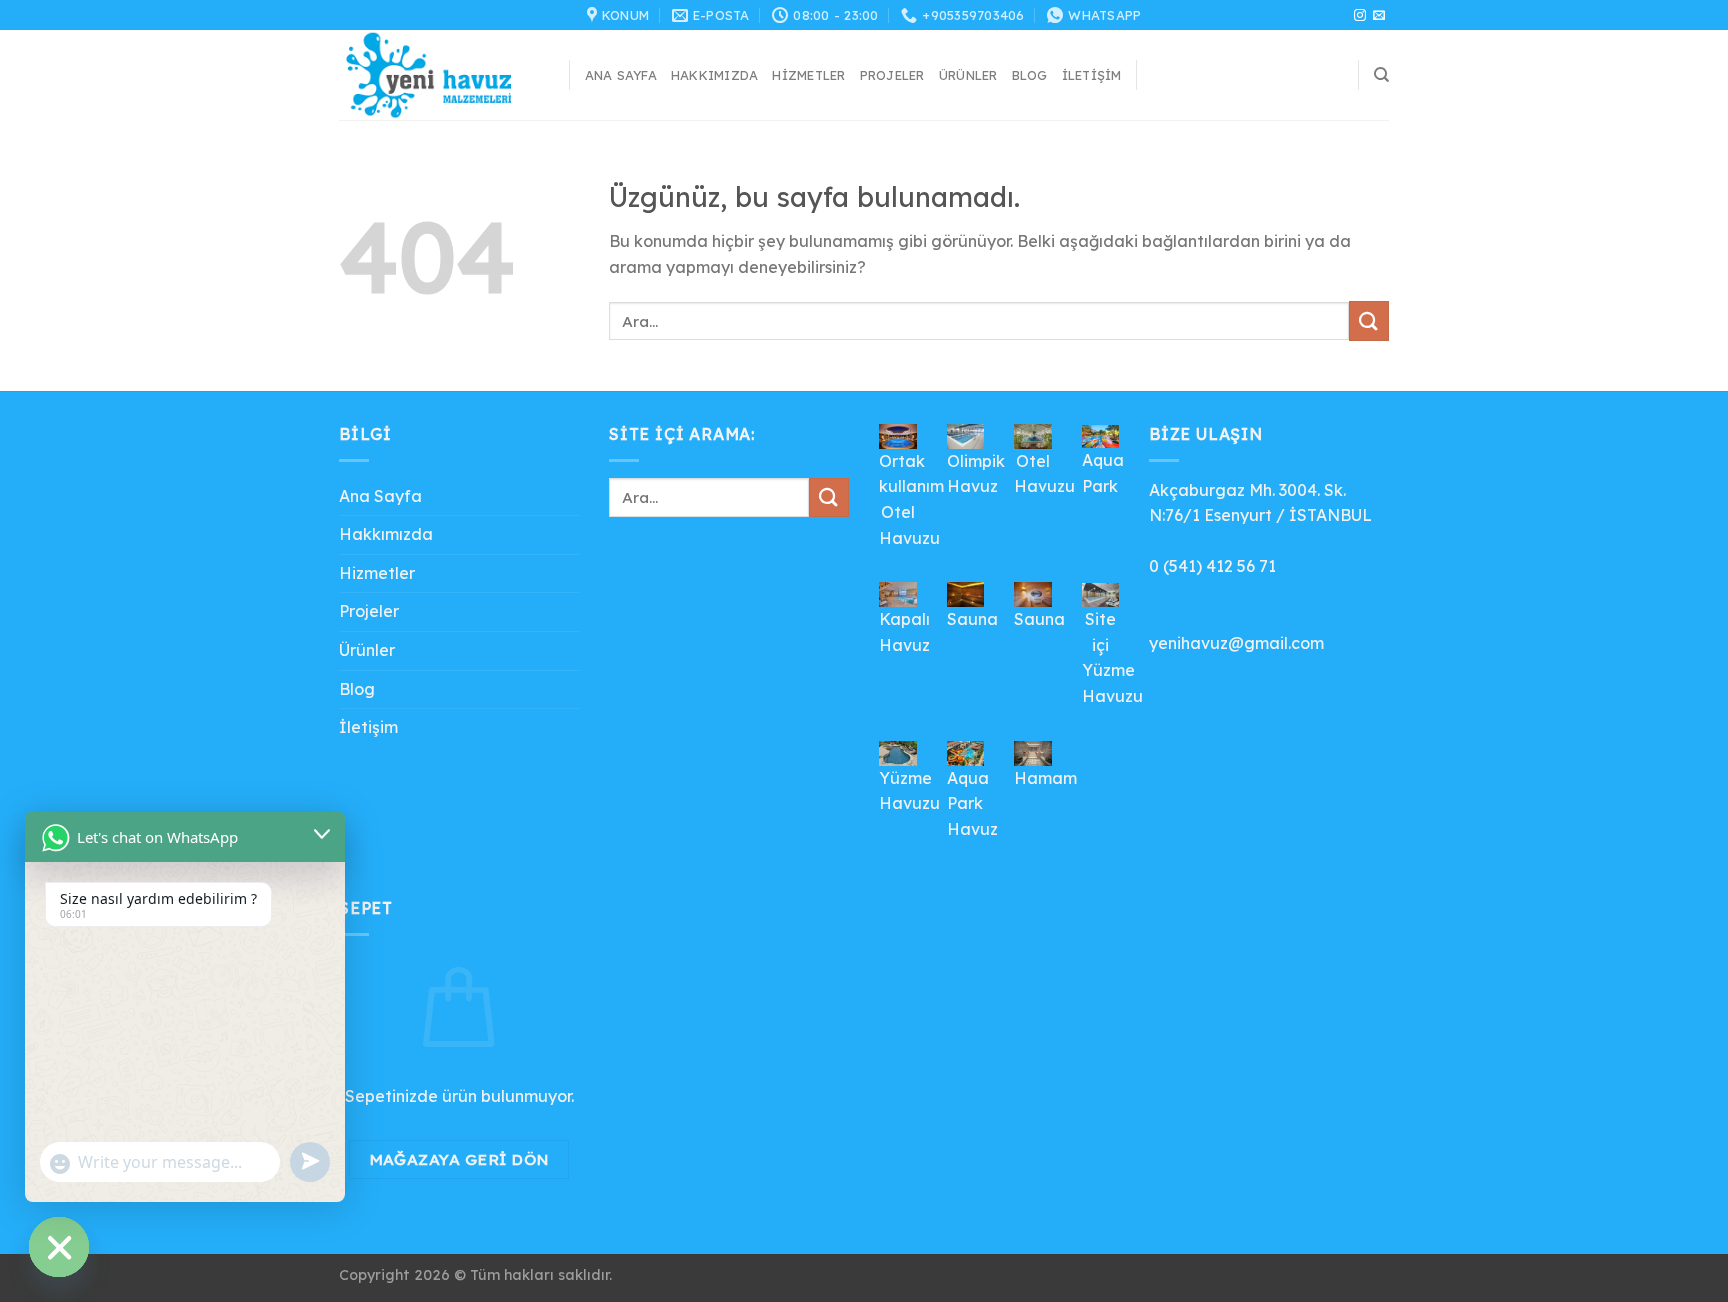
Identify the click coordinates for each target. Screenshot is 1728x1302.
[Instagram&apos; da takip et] (1360, 16)
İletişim (1092, 75)
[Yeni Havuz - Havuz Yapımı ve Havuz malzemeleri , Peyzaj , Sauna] (439, 75)
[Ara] (1381, 75)
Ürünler (968, 75)
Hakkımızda (715, 75)
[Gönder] (1369, 320)
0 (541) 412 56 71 (1212, 566)
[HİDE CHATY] (59, 1247)
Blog (1030, 75)
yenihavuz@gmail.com (1236, 643)
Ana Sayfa (621, 75)
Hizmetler (808, 75)
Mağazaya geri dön (459, 1159)
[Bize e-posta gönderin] (1379, 16)
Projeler (892, 75)
